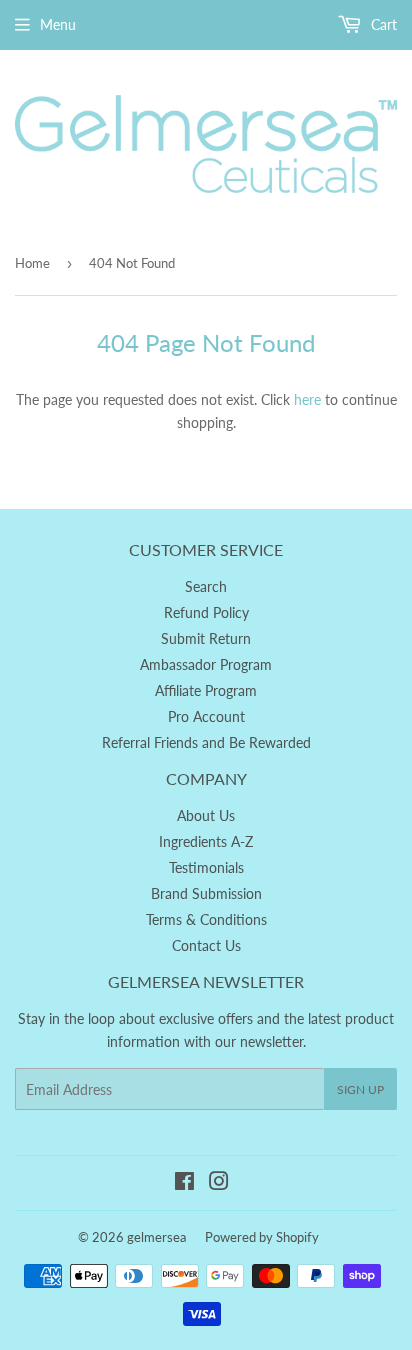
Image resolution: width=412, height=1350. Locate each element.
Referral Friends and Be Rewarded (206, 742)
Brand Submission (206, 893)
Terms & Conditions (206, 919)
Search (206, 586)
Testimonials (206, 867)
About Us (206, 815)
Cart (382, 24)
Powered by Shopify (262, 1237)
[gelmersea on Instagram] (219, 1183)
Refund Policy (206, 612)
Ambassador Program (206, 664)
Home (32, 263)
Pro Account (206, 716)
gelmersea (156, 1237)
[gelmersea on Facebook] (184, 1183)
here (307, 399)
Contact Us (206, 945)
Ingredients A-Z (206, 841)
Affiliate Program (206, 690)
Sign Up (360, 1089)
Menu (58, 24)
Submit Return (206, 638)
